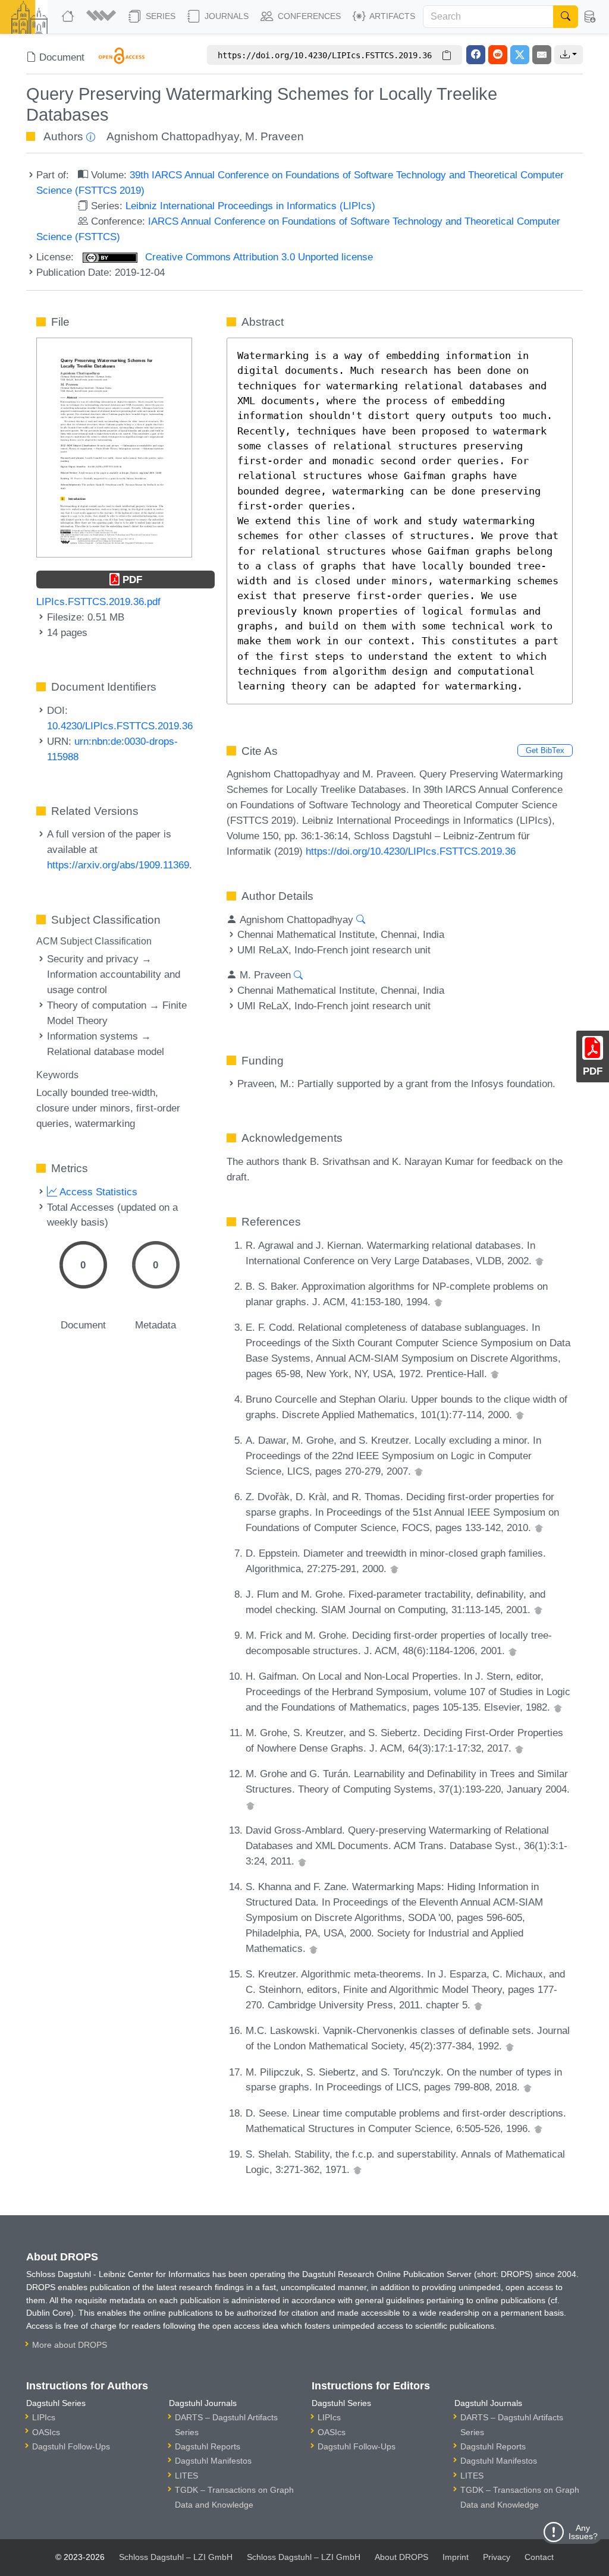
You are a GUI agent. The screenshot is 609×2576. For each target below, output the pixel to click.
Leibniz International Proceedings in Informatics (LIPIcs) (250, 206)
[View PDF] (114, 447)
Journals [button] (225, 16)
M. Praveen (274, 136)
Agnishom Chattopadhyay (173, 136)
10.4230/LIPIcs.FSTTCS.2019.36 (120, 726)
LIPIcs (44, 2417)
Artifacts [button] (391, 16)
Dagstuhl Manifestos (213, 2461)
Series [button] (159, 16)
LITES (186, 2476)
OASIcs (46, 2432)
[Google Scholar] (539, 1261)
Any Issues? (583, 2532)
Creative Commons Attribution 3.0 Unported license (258, 257)
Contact (539, 2557)
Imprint (456, 2557)
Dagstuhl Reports (208, 2446)
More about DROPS (70, 2345)
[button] (103, 17)
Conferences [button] (308, 16)
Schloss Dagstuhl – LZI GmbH (176, 2557)
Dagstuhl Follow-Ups (71, 2446)
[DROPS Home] (69, 17)
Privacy (497, 2557)
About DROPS (401, 2557)
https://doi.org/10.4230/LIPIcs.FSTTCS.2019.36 (411, 851)
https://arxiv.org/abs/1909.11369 (118, 865)
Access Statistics (97, 1192)
